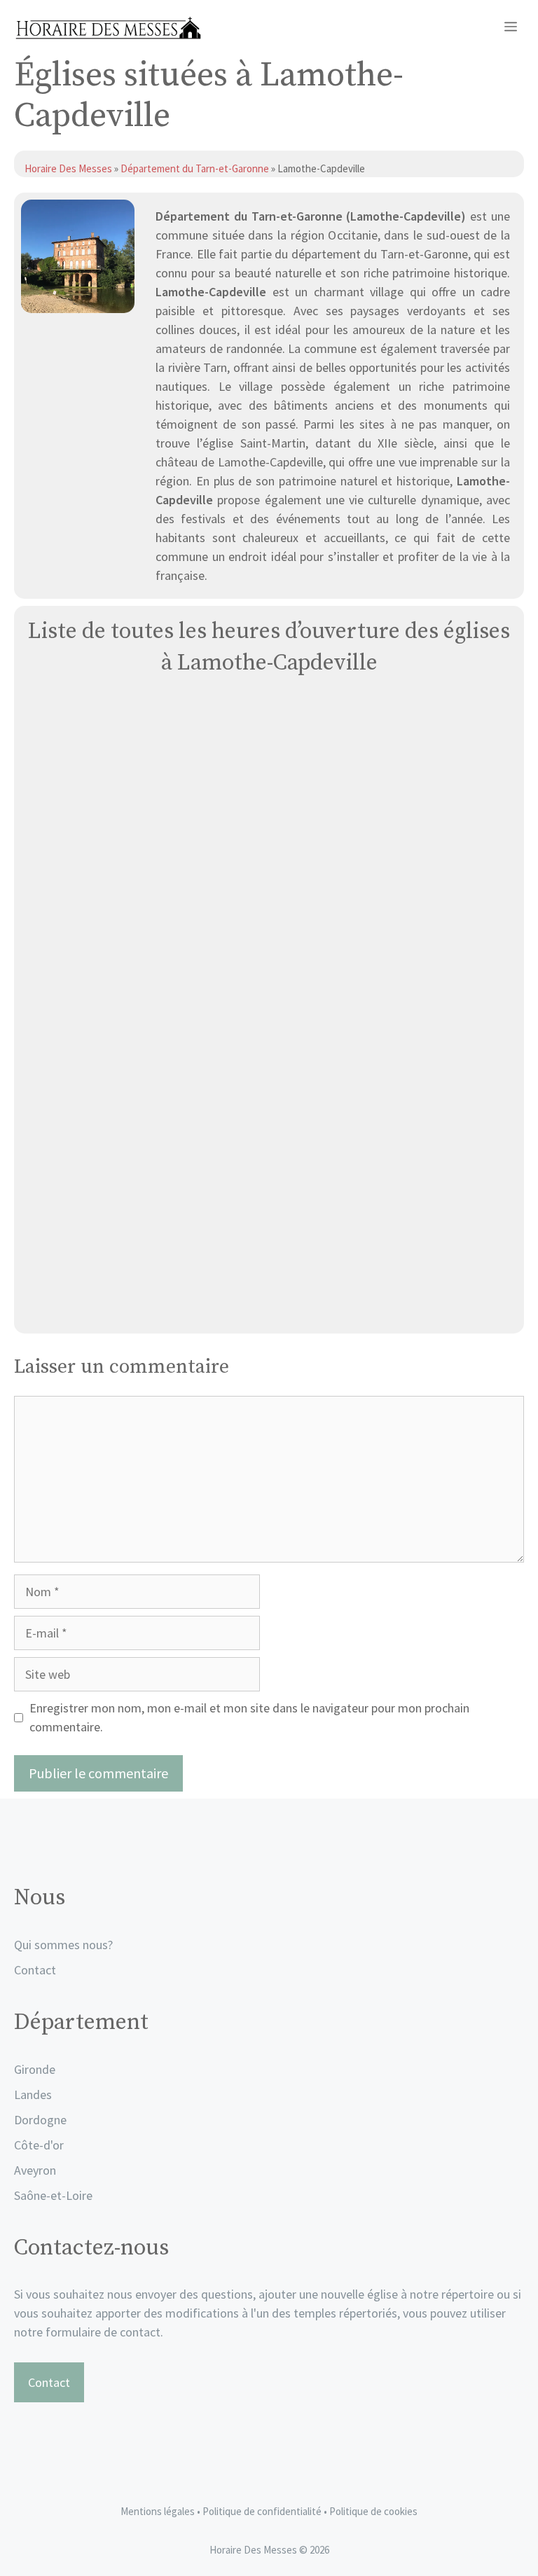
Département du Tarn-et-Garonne (195, 168)
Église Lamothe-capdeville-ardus (269, 1307)
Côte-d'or (39, 2145)
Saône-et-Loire (53, 2195)
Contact (35, 1970)
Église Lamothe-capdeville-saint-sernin (269, 991)
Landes (33, 2094)
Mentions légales (158, 2511)
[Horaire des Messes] (108, 28)
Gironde (35, 2069)
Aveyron (35, 2170)
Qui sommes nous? (63, 1945)
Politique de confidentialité (263, 2511)
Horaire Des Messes (69, 168)
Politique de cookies (373, 2511)
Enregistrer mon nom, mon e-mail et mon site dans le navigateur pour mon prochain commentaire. (249, 1717)
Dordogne (40, 2120)
